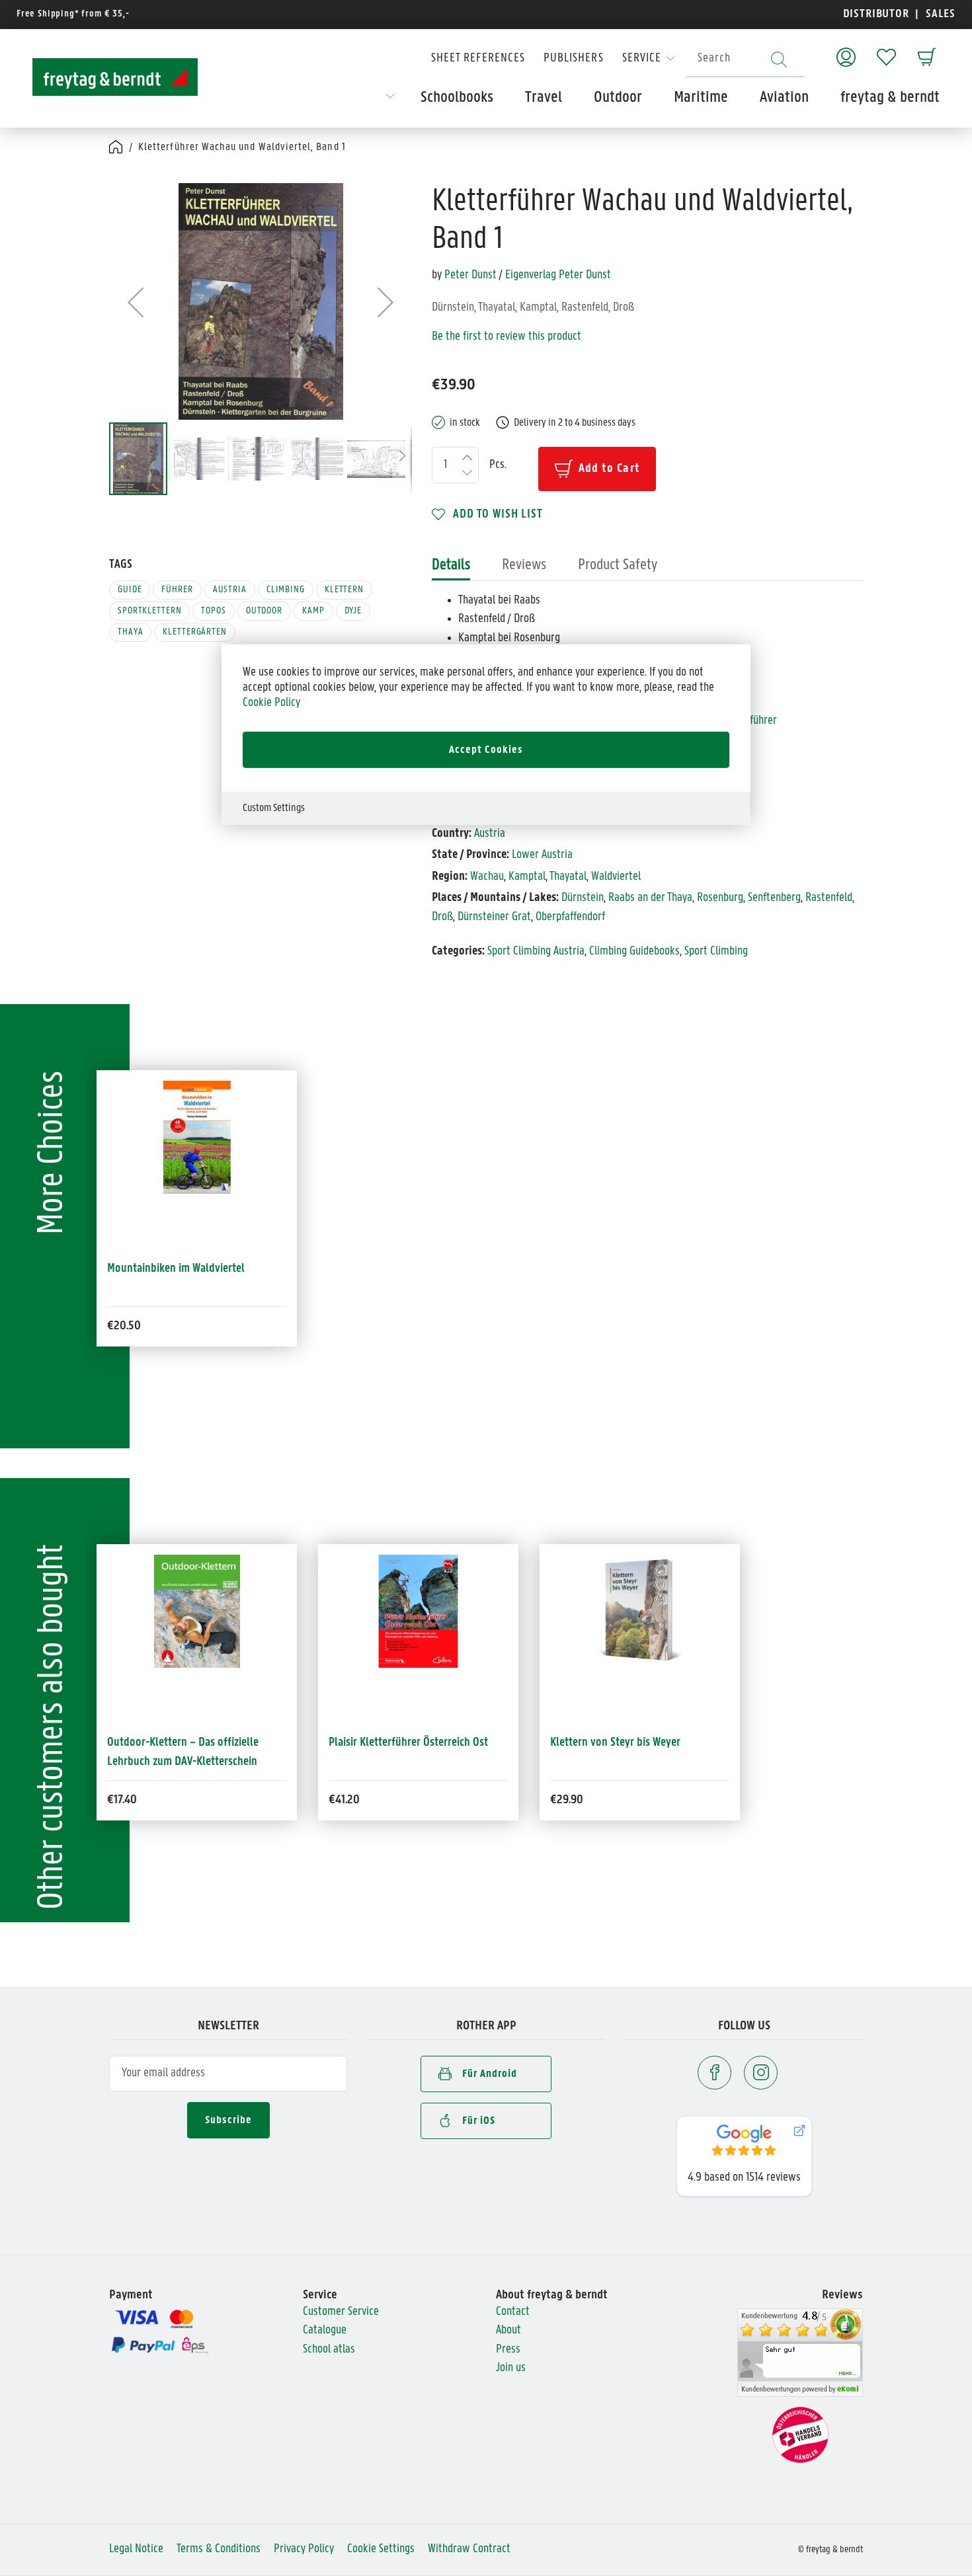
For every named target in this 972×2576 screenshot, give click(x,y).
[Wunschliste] (886, 51)
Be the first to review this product (506, 337)
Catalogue (325, 2330)
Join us (511, 2368)
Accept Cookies (486, 750)
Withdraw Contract (469, 2549)
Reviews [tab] (524, 565)
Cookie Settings (381, 2549)
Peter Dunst (470, 275)
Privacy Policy (304, 2549)
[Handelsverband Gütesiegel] (800, 2435)
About (508, 2330)
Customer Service (341, 2312)
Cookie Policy (271, 702)
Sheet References (478, 59)
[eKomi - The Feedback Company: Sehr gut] (800, 2353)
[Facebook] (714, 2073)
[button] (136, 302)
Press (508, 2350)
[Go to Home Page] (117, 148)
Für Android (490, 2074)
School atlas (329, 2350)
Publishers (574, 59)
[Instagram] (761, 2073)
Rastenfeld (829, 898)
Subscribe (228, 2120)
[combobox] (745, 59)
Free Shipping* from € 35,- (73, 14)
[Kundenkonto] (846, 51)
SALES (939, 14)
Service (642, 59)
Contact (513, 2312)
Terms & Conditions (219, 2549)
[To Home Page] (115, 77)
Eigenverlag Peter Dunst (558, 275)
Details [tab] (451, 565)
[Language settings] (390, 100)
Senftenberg (774, 898)
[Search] (779, 59)
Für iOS (479, 2121)
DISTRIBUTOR (879, 14)
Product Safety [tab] (618, 565)
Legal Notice (136, 2549)
